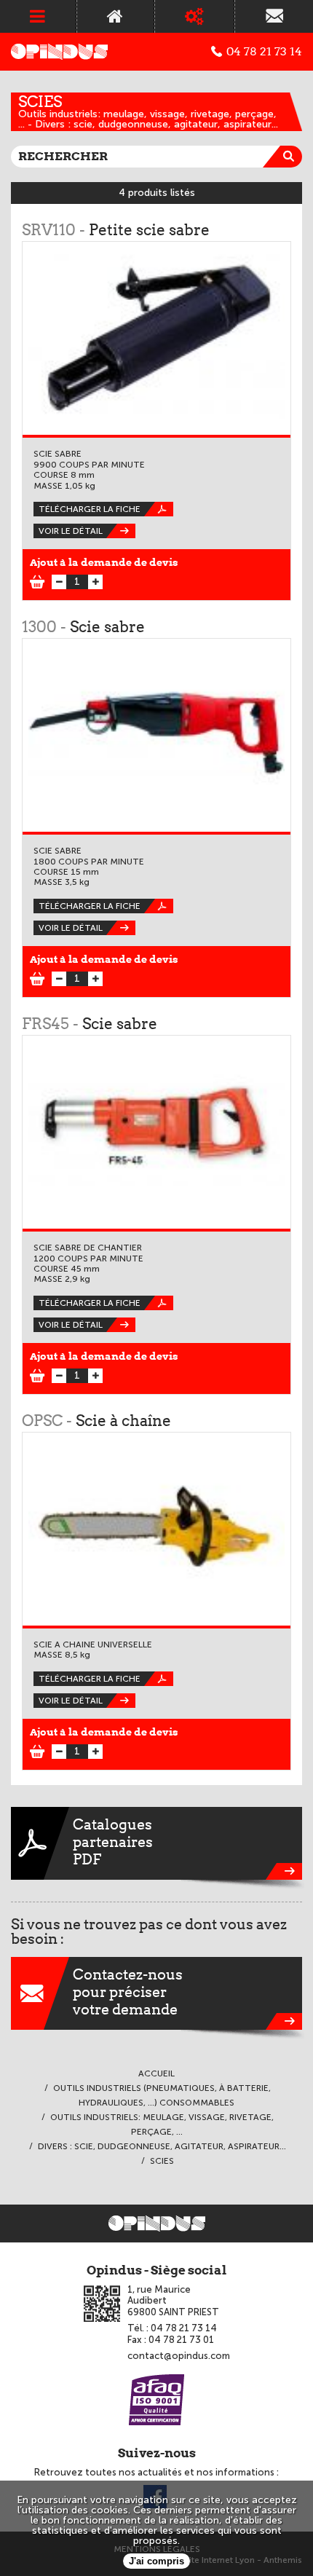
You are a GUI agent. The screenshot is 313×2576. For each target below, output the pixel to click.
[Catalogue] (195, 16)
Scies (40, 102)
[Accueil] (115, 16)
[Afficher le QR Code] (102, 2304)
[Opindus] (59, 52)
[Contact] (274, 16)
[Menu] (38, 16)
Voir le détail (71, 531)
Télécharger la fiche (90, 509)
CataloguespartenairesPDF (113, 1842)
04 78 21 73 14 (264, 52)
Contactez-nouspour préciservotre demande (128, 1992)
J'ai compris (156, 2561)
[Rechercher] (291, 157)
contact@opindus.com (179, 2356)
